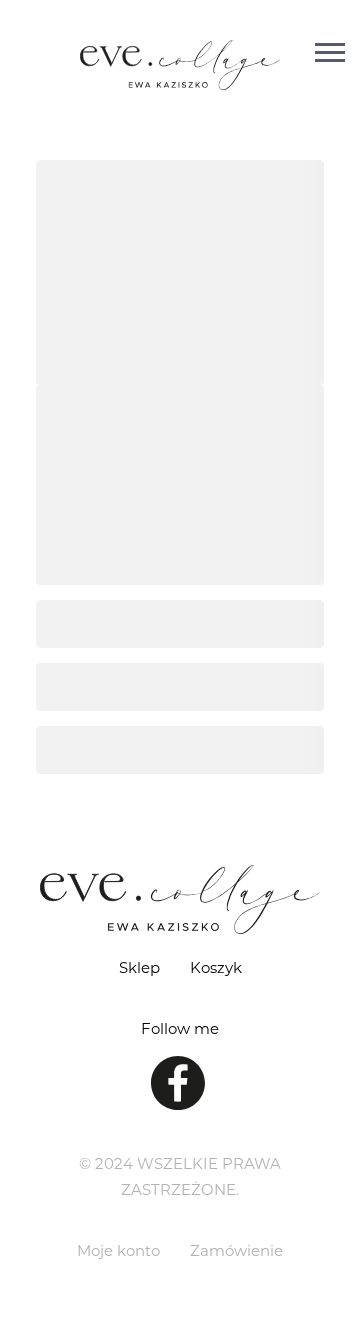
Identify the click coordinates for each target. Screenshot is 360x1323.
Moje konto (118, 1250)
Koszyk (216, 967)
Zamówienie (236, 1250)
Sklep (139, 967)
